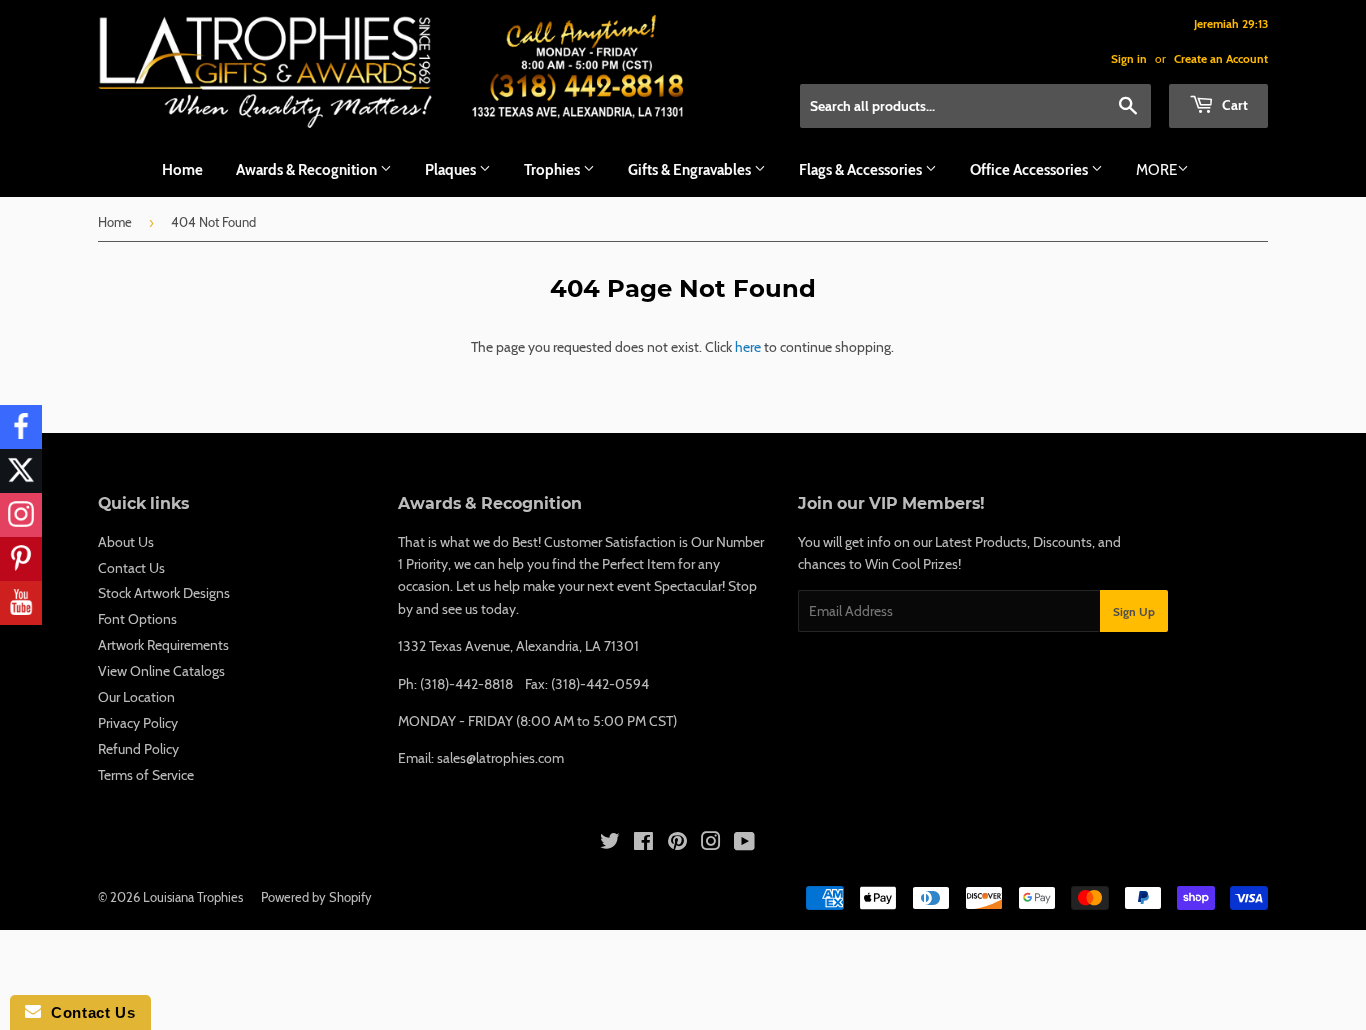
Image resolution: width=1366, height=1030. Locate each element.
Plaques (452, 170)
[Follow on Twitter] (21, 471)
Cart (1233, 105)
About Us (126, 542)
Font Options (137, 619)
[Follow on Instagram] (21, 515)
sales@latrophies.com (500, 758)
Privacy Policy (138, 723)
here (748, 347)
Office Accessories (1030, 170)
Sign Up (1134, 611)
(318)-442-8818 (466, 684)
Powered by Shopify (316, 897)
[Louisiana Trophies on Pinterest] (677, 844)
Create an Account (1221, 59)
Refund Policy (138, 749)
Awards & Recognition (308, 170)
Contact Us (131, 568)
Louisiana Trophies (193, 897)
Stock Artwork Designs (164, 593)
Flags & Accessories (862, 170)
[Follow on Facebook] (21, 427)
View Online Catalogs (161, 671)
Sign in (1129, 59)
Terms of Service (146, 775)
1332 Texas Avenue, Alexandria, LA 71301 (518, 646)
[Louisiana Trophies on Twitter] (610, 844)
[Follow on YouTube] (21, 603)
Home (182, 170)
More (1156, 170)
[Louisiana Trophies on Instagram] (711, 844)
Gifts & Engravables (691, 170)
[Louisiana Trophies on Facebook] (643, 844)
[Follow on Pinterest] (21, 559)
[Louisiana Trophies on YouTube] (744, 844)
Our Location (136, 697)
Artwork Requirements (163, 645)
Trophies (553, 170)
